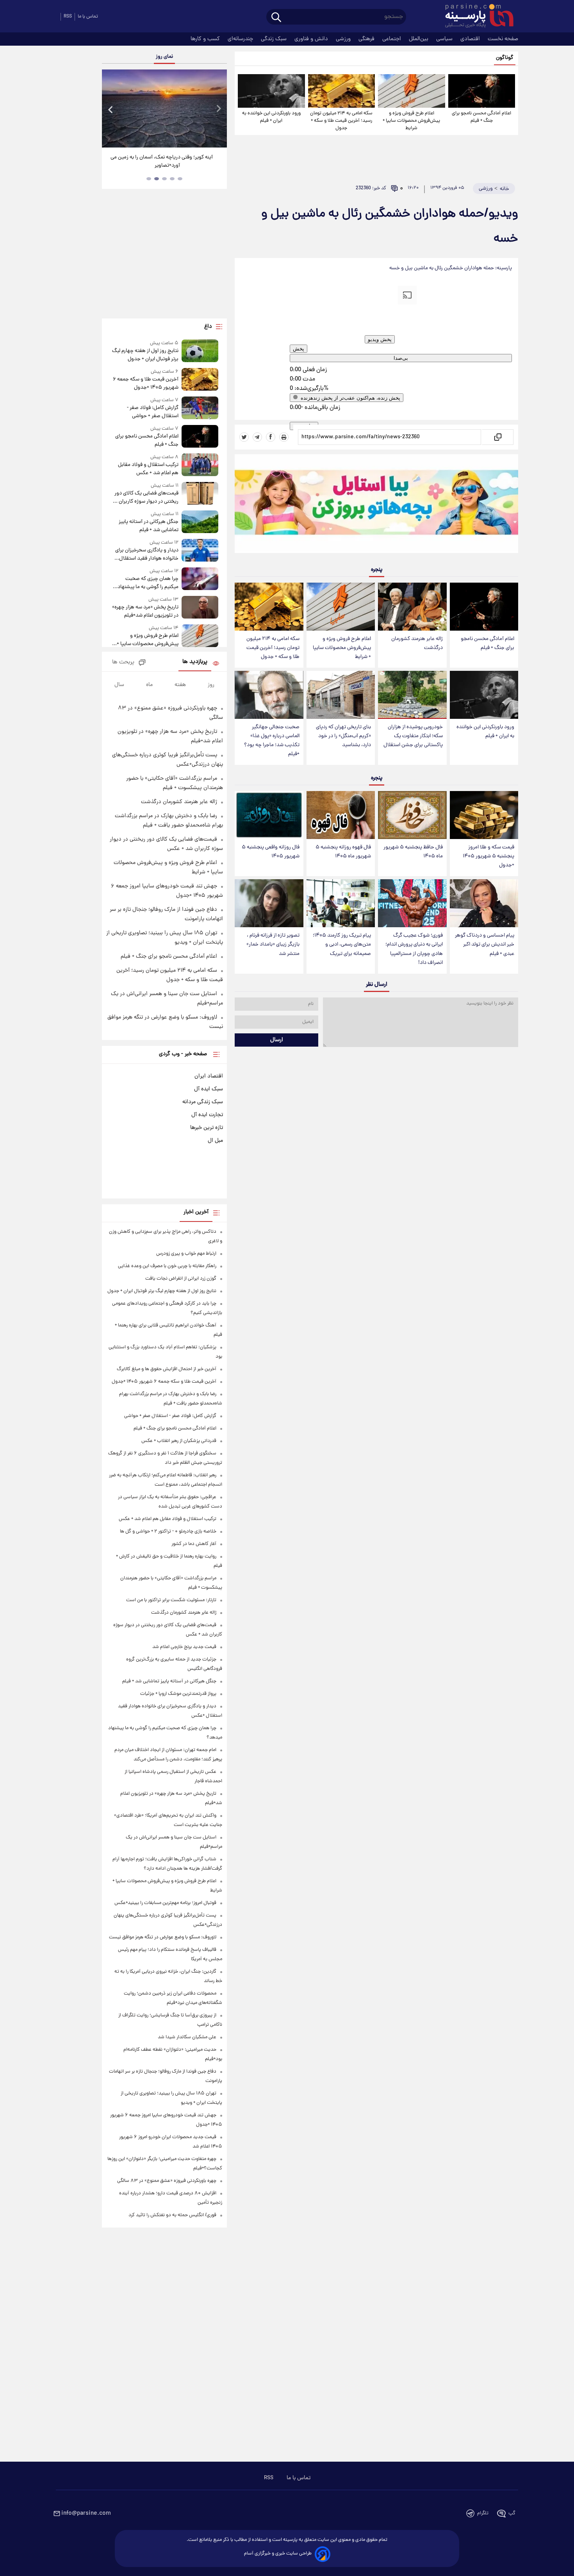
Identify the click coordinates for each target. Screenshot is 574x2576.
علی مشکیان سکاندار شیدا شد (187, 2037)
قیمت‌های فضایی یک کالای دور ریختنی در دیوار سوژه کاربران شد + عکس (144, 498)
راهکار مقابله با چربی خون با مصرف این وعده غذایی (167, 1266)
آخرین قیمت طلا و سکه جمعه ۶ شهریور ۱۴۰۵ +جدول (146, 384)
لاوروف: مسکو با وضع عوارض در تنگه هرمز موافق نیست (163, 1937)
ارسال (277, 1040)
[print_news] (284, 437)
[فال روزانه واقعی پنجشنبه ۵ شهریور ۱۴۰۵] (269, 815)
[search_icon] (276, 18)
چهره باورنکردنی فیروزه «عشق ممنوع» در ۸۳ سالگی (167, 2181)
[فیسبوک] (271, 437)
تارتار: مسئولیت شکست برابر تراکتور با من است (171, 1600)
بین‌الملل (419, 39)
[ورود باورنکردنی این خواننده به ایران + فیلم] (271, 91)
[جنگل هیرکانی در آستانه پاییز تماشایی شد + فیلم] (200, 522)
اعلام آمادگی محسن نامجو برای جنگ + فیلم (481, 117)
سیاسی (445, 39)
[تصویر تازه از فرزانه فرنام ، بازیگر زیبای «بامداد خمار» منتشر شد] (269, 903)
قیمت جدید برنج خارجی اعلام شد (184, 1647)
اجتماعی (392, 39)
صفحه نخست (503, 39)
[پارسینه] (475, 17)
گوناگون (505, 58)
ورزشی (344, 39)
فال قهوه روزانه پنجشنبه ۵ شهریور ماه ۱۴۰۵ (343, 852)
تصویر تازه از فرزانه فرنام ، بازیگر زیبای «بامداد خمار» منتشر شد (273, 945)
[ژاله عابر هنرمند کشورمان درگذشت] (412, 607)
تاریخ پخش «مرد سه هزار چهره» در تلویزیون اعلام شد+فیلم (145, 612)
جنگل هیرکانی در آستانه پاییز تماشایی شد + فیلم (149, 526)
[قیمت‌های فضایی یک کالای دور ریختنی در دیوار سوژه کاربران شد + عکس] (200, 494)
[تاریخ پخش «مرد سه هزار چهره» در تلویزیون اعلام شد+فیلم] (200, 608)
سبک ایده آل (209, 1089)
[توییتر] (244, 437)
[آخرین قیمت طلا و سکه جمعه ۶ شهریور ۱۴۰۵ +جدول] (200, 380)
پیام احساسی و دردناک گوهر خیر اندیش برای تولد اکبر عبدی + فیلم (485, 945)
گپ (512, 2513)
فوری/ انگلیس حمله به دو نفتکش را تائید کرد (172, 2215)
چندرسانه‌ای (241, 39)
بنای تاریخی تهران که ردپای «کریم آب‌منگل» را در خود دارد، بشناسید (343, 736)
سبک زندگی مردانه (203, 1102)
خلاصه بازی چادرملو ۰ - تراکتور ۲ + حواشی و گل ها (168, 1532)
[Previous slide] (111, 109)
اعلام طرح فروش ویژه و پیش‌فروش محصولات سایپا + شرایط (411, 121)
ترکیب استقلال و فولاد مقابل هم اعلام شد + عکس (148, 469)
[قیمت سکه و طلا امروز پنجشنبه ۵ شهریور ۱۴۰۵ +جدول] (484, 815)
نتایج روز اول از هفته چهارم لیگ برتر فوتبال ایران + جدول (145, 355)
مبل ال (215, 1141)
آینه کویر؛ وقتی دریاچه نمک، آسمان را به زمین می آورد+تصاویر (162, 162)
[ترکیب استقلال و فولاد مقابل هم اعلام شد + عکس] (200, 465)
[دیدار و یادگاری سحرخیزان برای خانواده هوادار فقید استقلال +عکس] (200, 551)
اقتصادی (471, 39)
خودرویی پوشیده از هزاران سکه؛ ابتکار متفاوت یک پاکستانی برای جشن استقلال (413, 736)
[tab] (180, 179)
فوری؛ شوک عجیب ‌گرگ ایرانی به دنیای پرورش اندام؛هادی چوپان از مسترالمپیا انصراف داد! (414, 949)
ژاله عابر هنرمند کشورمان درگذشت (417, 644)
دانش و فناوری (312, 39)
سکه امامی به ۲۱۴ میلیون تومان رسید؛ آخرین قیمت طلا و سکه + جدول (341, 121)
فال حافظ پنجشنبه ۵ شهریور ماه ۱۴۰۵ (413, 852)
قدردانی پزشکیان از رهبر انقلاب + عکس (179, 1441)
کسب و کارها (206, 39)
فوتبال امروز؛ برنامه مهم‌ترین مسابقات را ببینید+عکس (165, 1903)
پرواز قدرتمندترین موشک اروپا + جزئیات (178, 1694)
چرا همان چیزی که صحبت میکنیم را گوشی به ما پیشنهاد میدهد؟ (148, 583)
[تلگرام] (257, 437)
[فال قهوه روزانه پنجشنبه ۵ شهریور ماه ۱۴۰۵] (341, 815)
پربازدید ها (195, 662)
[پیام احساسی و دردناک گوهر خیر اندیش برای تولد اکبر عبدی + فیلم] (484, 903)
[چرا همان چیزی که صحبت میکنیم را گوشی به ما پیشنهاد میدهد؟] (200, 579)
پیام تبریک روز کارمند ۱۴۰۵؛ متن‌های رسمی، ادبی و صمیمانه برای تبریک (342, 945)
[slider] (305, 364)
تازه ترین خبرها (207, 1128)
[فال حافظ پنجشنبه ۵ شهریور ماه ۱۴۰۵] (412, 815)
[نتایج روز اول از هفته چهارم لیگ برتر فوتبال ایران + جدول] (200, 351)
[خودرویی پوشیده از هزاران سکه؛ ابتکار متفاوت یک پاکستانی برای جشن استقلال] (412, 695)
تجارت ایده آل (207, 1115)
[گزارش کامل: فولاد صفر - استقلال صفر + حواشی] (200, 408)
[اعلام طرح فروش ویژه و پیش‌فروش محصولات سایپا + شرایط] (411, 91)
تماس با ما (88, 17)
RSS (68, 17)
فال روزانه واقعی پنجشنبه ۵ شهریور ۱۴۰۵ (271, 852)
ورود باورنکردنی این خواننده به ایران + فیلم (271, 117)
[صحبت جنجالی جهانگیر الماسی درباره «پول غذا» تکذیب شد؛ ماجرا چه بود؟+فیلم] (269, 695)
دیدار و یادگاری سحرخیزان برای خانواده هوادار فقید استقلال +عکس (147, 555)
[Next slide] (218, 109)
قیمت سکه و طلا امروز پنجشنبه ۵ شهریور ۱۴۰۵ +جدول (488, 856)
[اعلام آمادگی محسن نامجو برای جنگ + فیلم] (482, 91)
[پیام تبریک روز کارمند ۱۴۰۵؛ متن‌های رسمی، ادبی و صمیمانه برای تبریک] (341, 903)
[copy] (497, 437)
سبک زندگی (275, 39)
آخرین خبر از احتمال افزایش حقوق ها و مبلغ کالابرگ (167, 1369)
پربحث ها (123, 662)
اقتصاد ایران (209, 1076)
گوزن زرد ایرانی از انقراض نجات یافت (181, 1279)
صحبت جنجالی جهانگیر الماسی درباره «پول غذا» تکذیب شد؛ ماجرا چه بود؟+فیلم (272, 741)
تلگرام (483, 2513)
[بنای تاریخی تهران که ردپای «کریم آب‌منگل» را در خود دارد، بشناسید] (341, 695)
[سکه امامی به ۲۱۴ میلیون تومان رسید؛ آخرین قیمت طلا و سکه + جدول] (341, 91)
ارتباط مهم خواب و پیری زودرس (186, 1254)
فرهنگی (367, 39)
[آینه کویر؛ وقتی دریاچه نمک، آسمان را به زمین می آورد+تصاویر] (164, 108)
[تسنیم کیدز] (376, 505)
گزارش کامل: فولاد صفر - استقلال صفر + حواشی (153, 412)
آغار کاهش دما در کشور (194, 1544)
